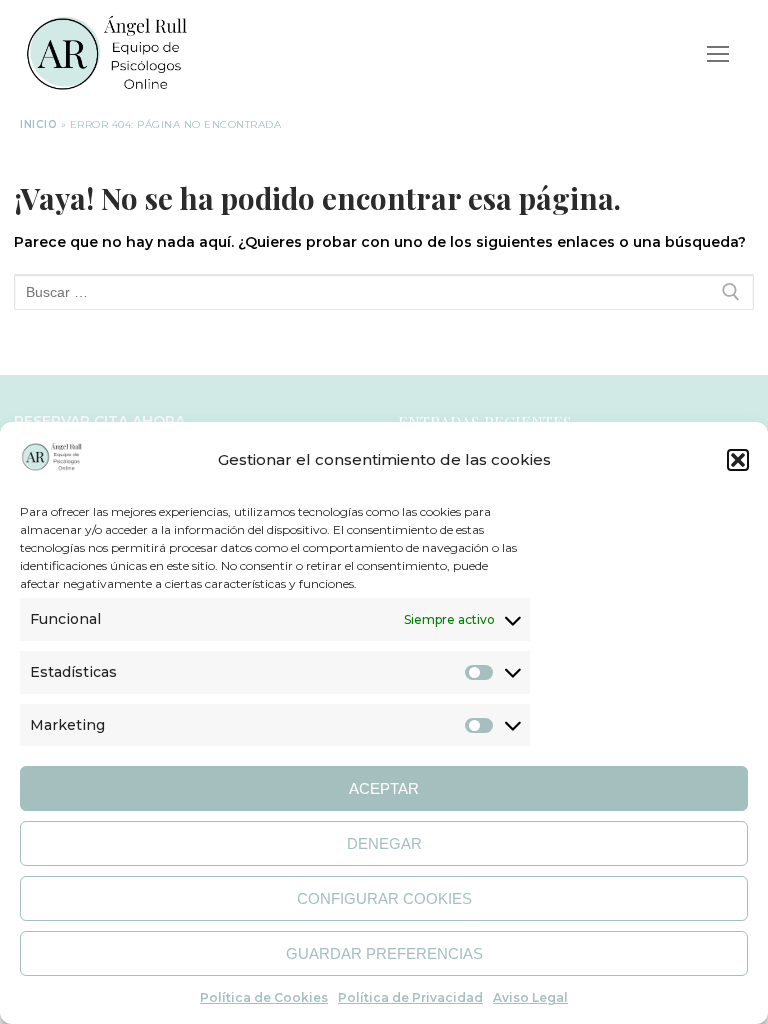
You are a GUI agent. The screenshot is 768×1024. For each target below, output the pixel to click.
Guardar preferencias (384, 953)
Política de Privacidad (410, 997)
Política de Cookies (264, 997)
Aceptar (384, 788)
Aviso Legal (530, 997)
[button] (738, 460)
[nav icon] (718, 54)
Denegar (384, 843)
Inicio (38, 124)
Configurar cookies (384, 898)
